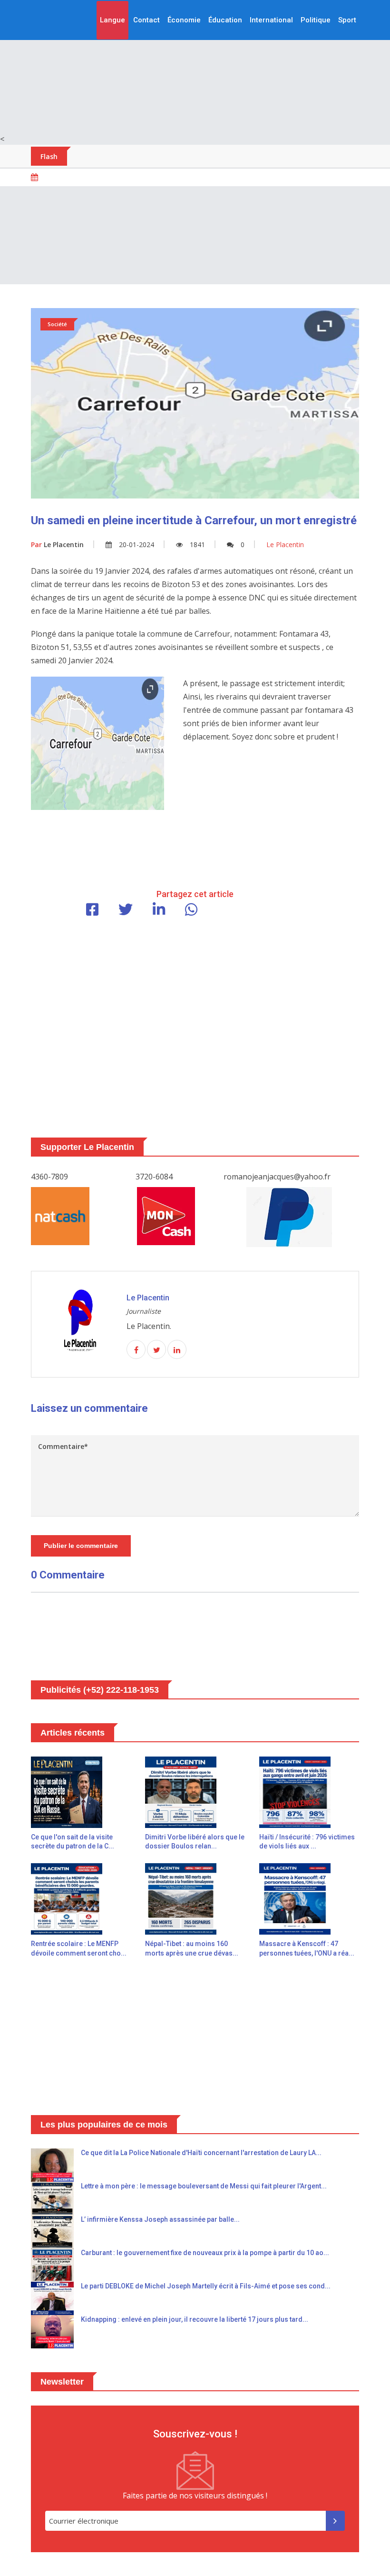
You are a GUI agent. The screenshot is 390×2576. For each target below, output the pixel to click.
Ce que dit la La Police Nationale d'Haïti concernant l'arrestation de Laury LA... (201, 2153)
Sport (347, 20)
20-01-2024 (136, 544)
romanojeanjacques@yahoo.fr (277, 1177)
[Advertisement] (195, 67)
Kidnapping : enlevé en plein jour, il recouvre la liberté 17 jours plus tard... (195, 2319)
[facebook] (136, 1350)
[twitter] (156, 1350)
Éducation (225, 20)
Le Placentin (57, 544)
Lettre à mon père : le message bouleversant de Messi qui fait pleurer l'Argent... (204, 2186)
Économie (184, 20)
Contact (146, 20)
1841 (197, 544)
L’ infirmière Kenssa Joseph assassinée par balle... (160, 2219)
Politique (316, 20)
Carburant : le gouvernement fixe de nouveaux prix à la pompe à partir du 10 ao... (205, 2253)
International (271, 20)
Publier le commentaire (81, 1546)
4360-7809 (49, 1177)
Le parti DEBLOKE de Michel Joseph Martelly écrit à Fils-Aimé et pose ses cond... (206, 2286)
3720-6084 (154, 1177)
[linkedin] (177, 1350)
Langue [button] (112, 20)
